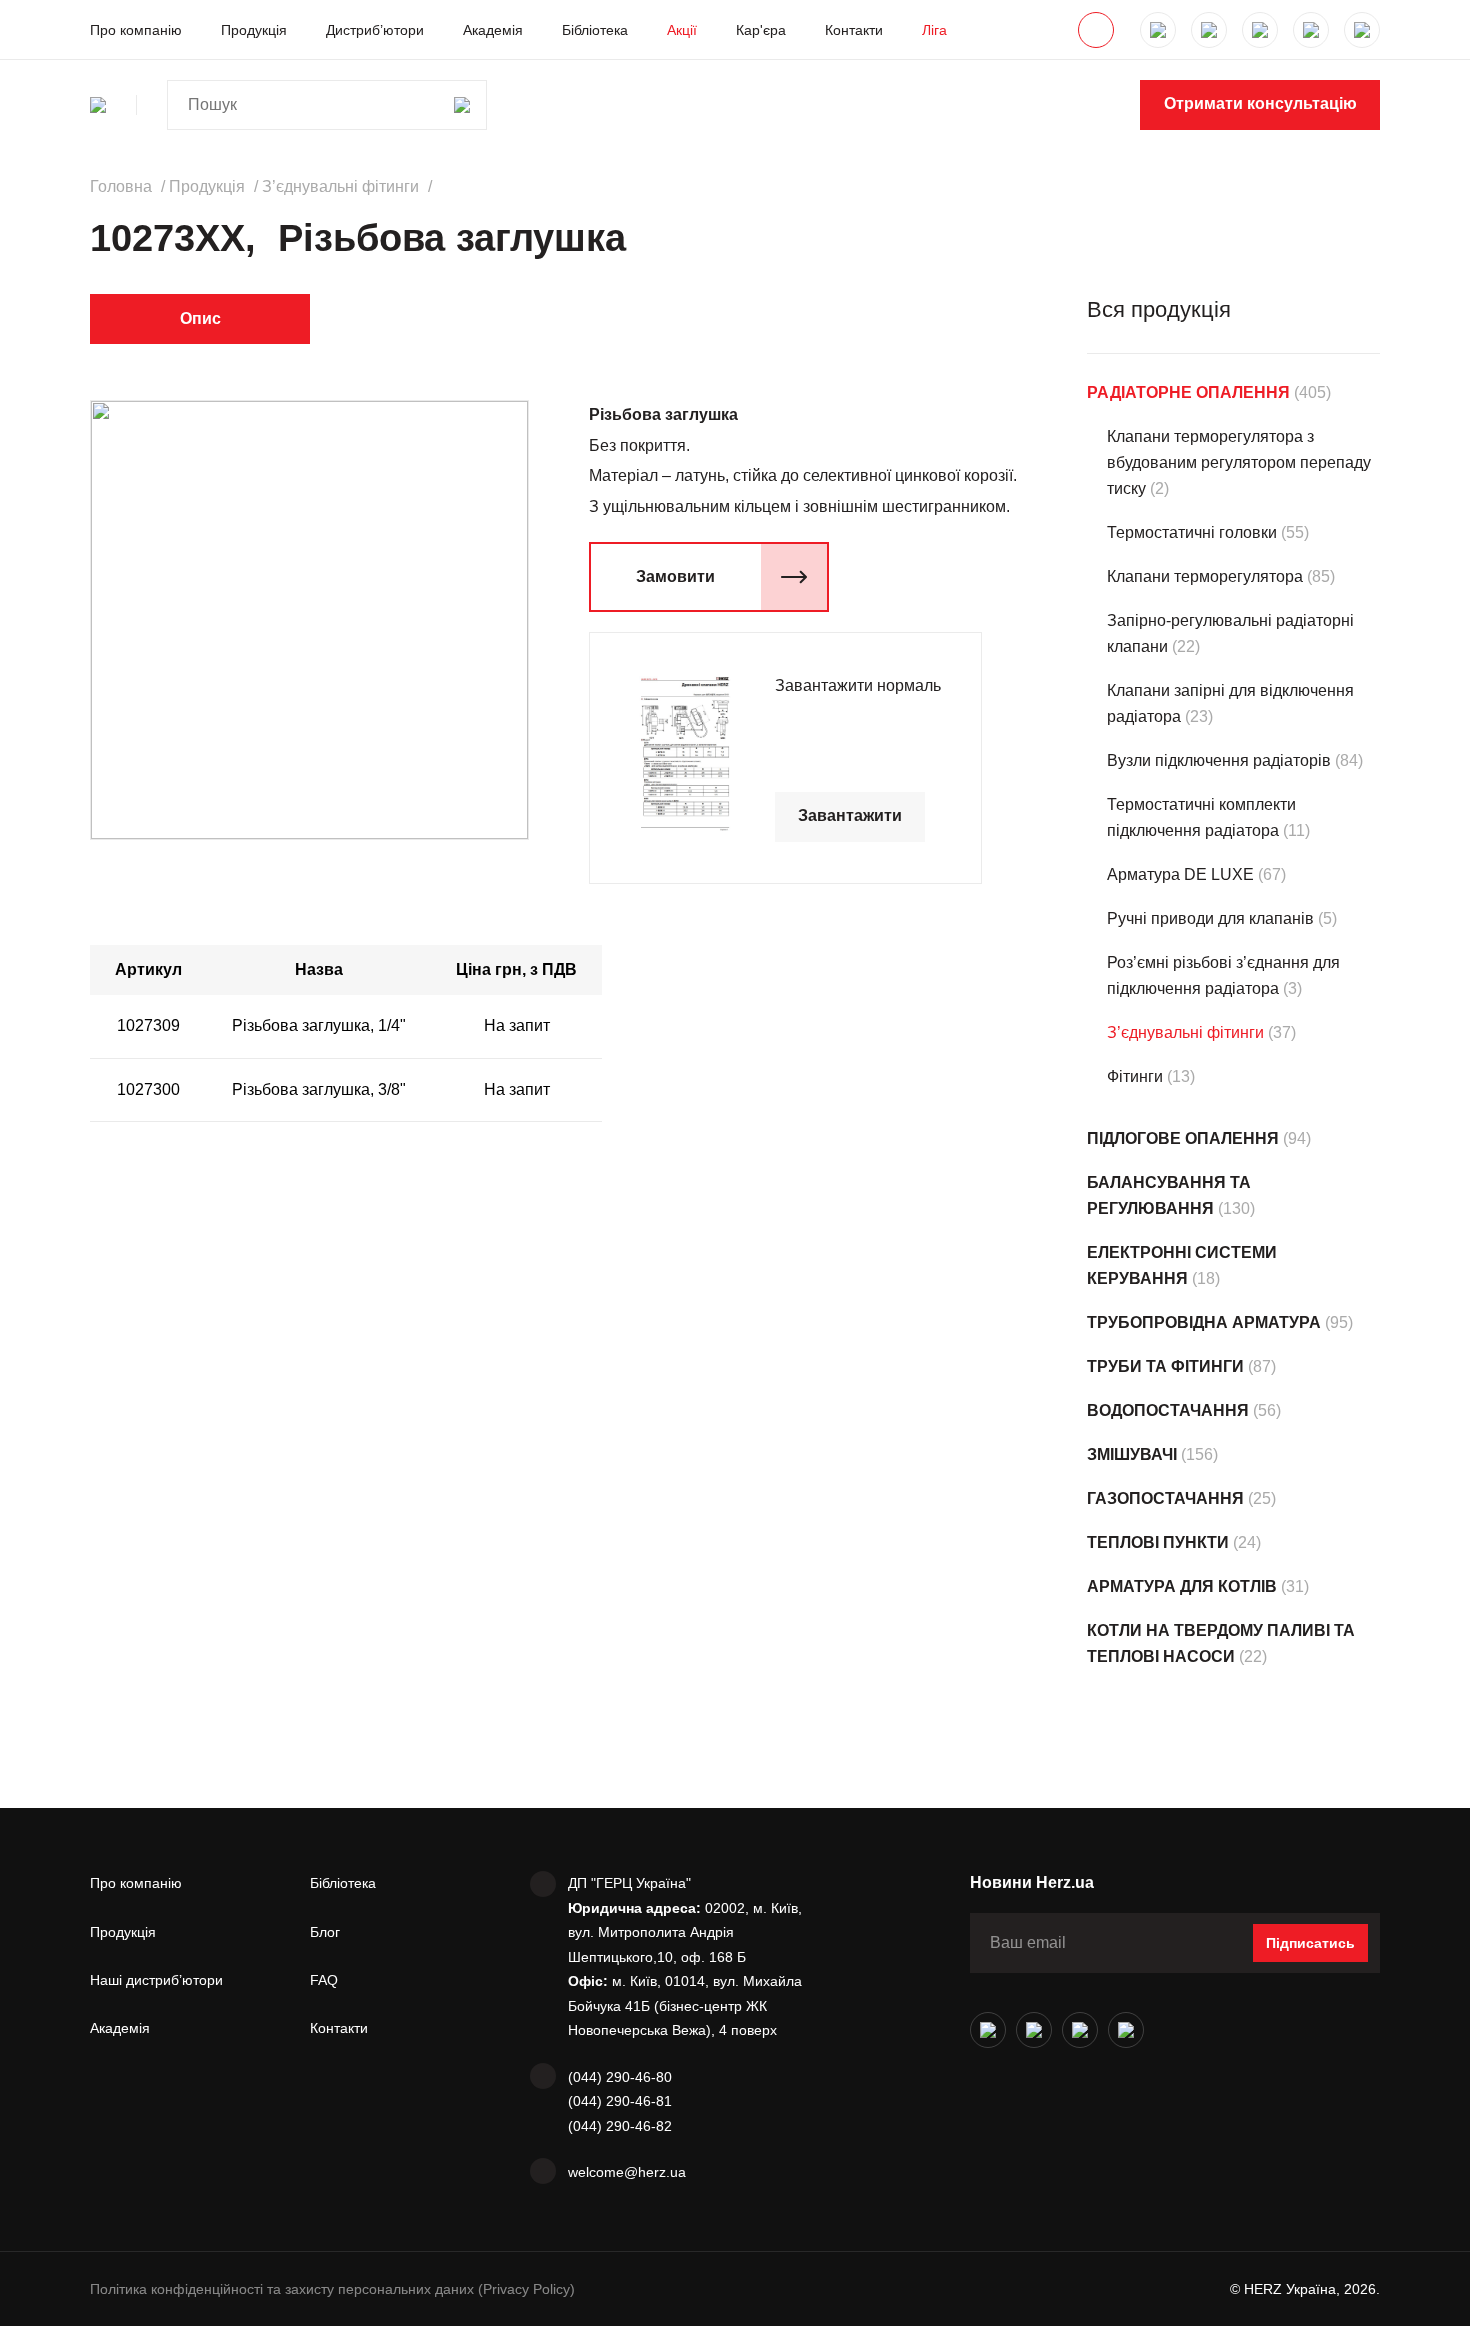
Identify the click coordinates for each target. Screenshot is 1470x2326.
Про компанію (136, 30)
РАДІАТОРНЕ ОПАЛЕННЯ (1188, 392)
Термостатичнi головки (1192, 532)
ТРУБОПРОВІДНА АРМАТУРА (1204, 1322)
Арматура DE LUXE (1180, 874)
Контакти (854, 30)
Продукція (254, 30)
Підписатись (1310, 1943)
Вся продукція (1159, 309)
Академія (493, 30)
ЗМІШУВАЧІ (1132, 1454)
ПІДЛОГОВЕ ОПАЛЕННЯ (1183, 1138)
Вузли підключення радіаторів (1219, 760)
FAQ (324, 1980)
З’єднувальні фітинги (1185, 1032)
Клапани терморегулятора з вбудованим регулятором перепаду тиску (1239, 462)
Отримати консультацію (1260, 103)
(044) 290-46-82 (620, 2126)
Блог (325, 1932)
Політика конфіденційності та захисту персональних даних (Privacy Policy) (332, 2289)
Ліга (934, 30)
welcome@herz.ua (627, 2172)
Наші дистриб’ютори (156, 1980)
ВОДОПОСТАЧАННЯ (1168, 1410)
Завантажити (850, 815)
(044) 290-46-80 (620, 2077)
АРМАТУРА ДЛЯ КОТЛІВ (1182, 1586)
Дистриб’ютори (375, 30)
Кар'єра (761, 30)
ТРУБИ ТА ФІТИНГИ (1165, 1366)
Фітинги (1135, 1076)
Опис (200, 318)
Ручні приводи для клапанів (1210, 918)
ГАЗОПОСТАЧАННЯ (1165, 1498)
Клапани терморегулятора (1205, 576)
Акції (682, 30)
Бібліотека (595, 30)
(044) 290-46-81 (620, 2101)
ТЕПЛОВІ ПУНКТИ (1158, 1542)
